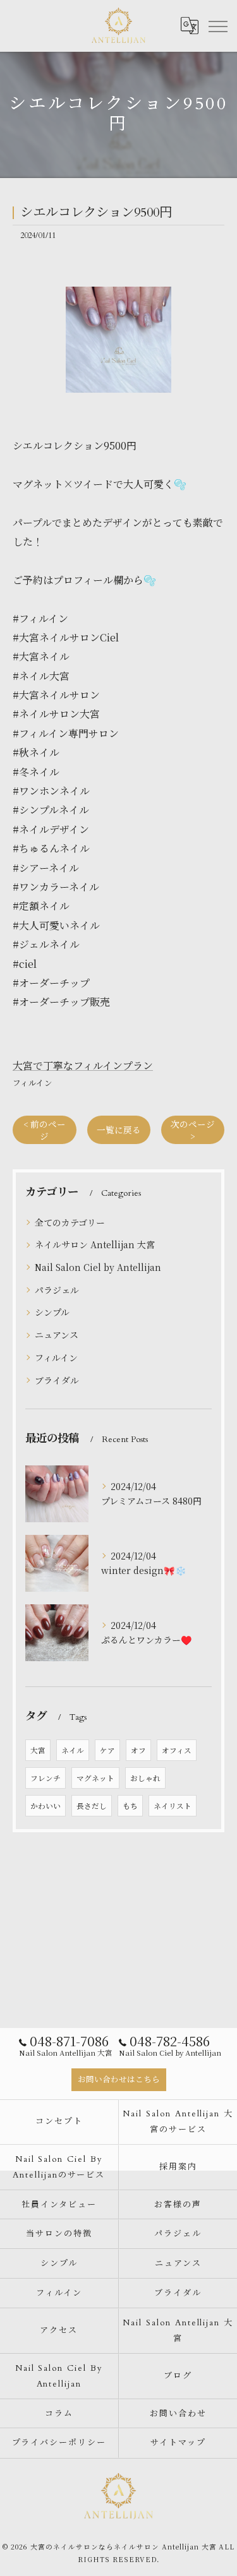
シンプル (52, 1312)
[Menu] (217, 25)
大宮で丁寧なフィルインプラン (83, 1065)
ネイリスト (173, 1806)
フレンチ (46, 1778)
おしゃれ (145, 1778)
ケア (107, 1750)
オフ (138, 1750)
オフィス (177, 1750)
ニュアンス (57, 1335)
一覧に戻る (119, 1130)
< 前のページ (45, 1130)
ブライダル (57, 1380)
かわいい (46, 1806)
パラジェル (57, 1290)
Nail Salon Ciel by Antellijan (98, 1267)
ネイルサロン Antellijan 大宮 (95, 1244)
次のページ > (193, 1130)
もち (130, 1806)
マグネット (95, 1778)
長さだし (92, 1806)
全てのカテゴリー (70, 1222)
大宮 (38, 1750)
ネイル (73, 1750)
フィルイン (33, 1082)
